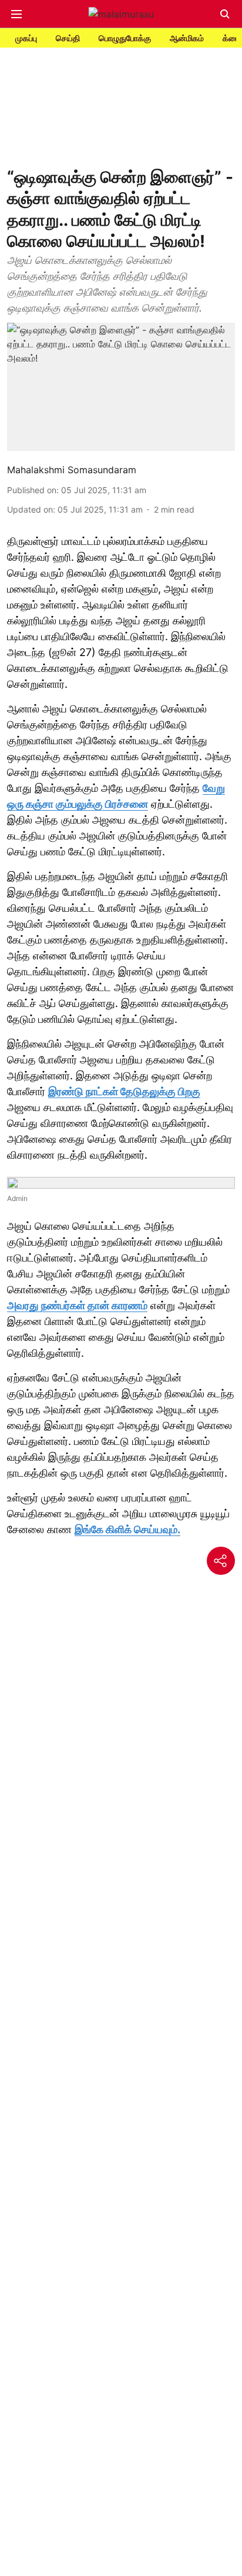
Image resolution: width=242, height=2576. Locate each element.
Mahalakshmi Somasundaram (72, 470)
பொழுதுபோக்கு (125, 38)
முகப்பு (26, 38)
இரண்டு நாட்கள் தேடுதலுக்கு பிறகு (124, 1091)
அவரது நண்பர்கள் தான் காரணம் (77, 1305)
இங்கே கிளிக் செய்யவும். (127, 1529)
